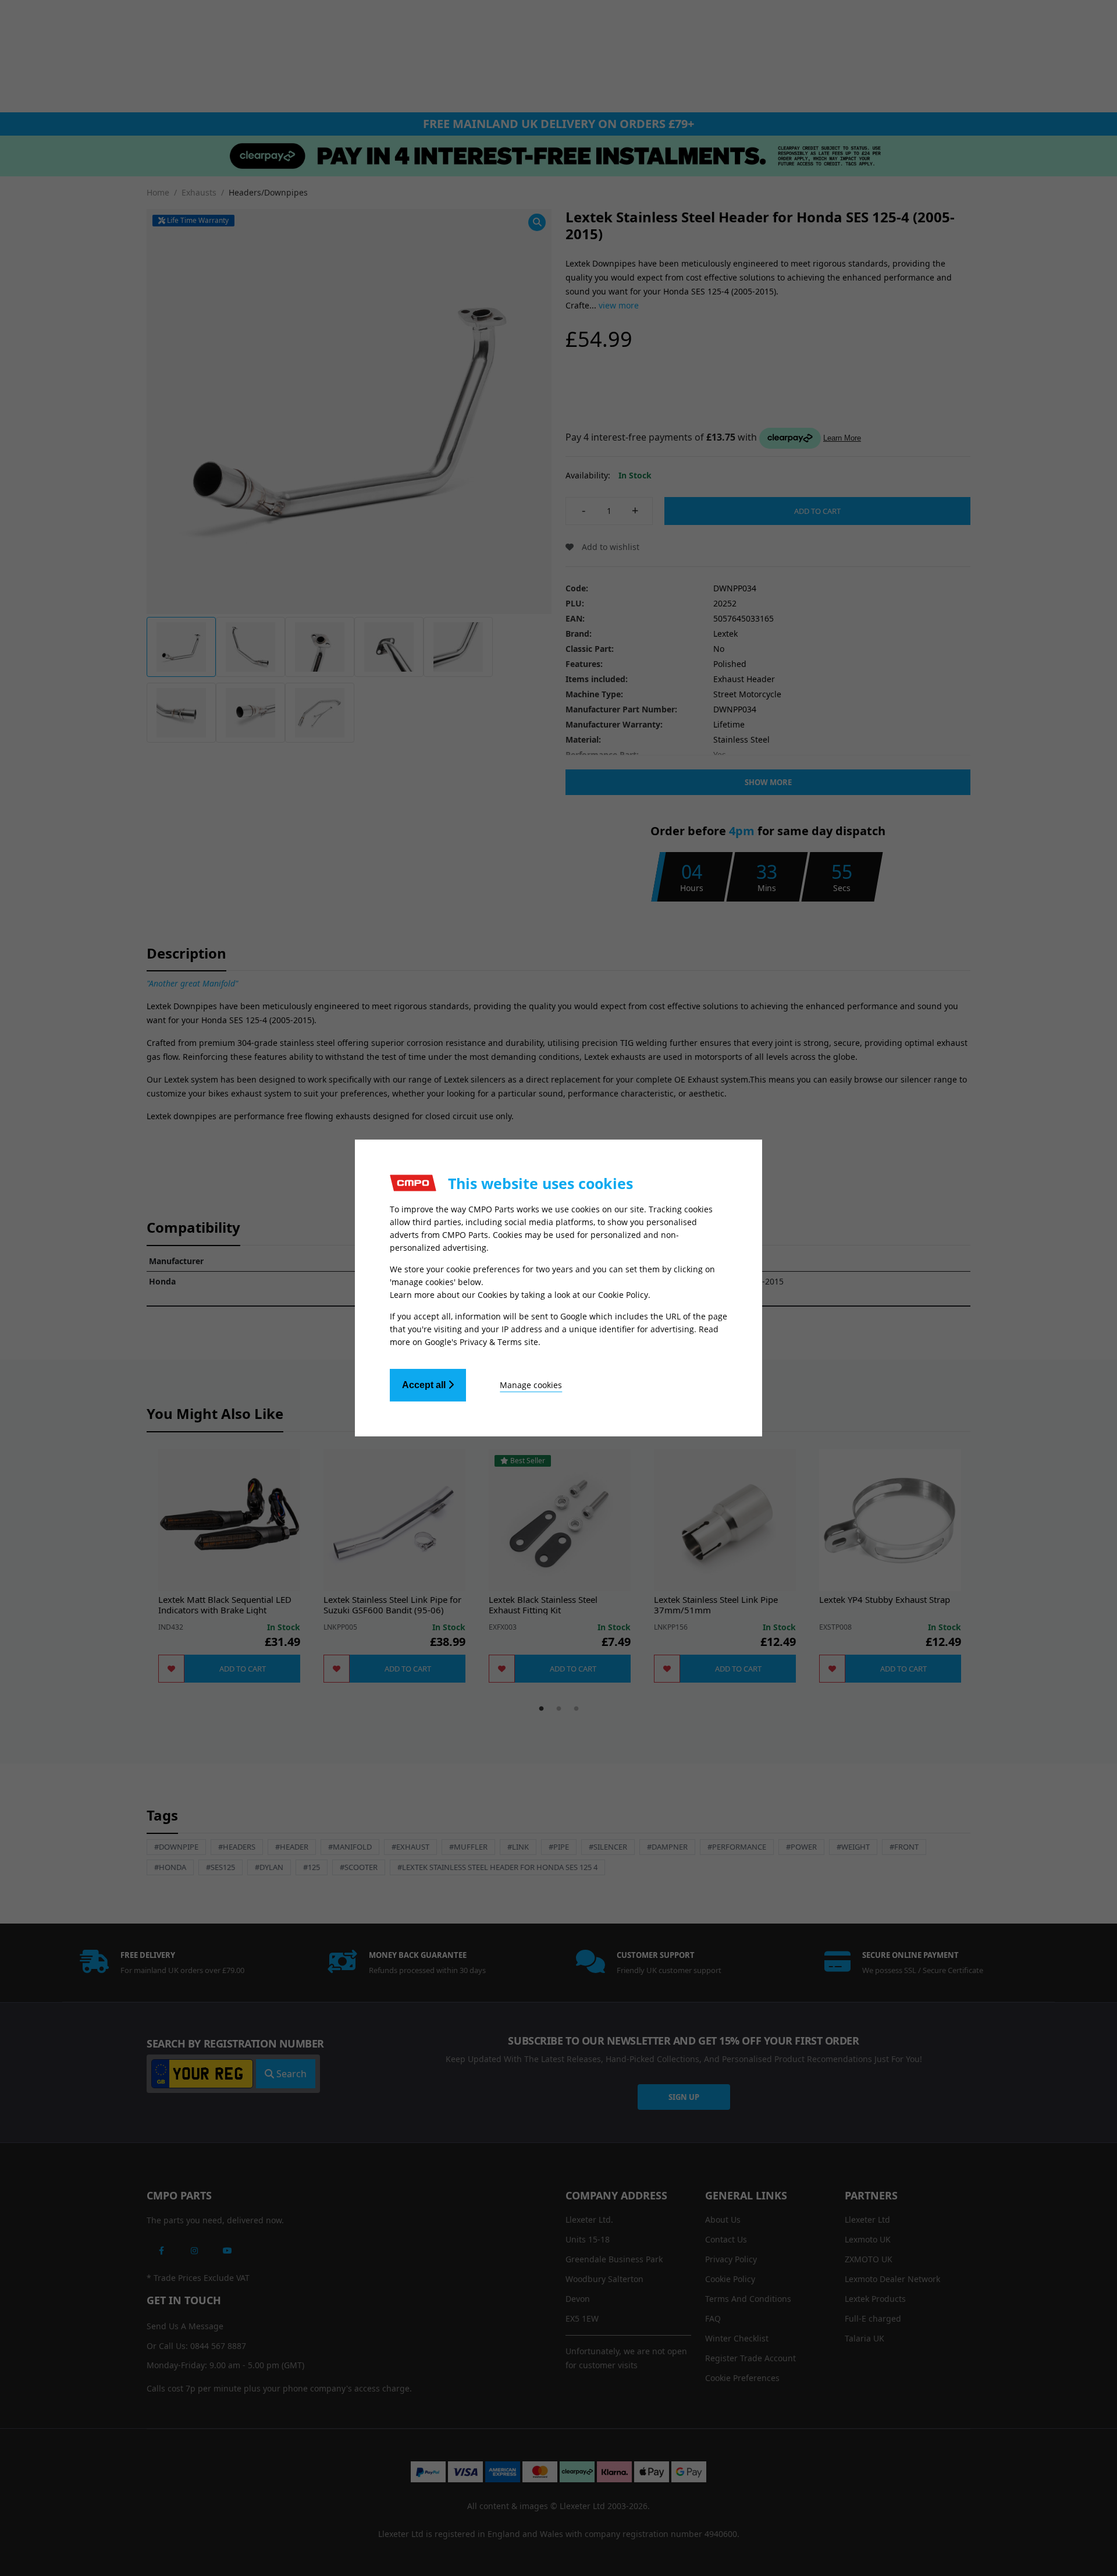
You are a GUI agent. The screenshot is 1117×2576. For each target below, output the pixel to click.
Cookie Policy (623, 1295)
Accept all (425, 1385)
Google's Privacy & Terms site (481, 1342)
